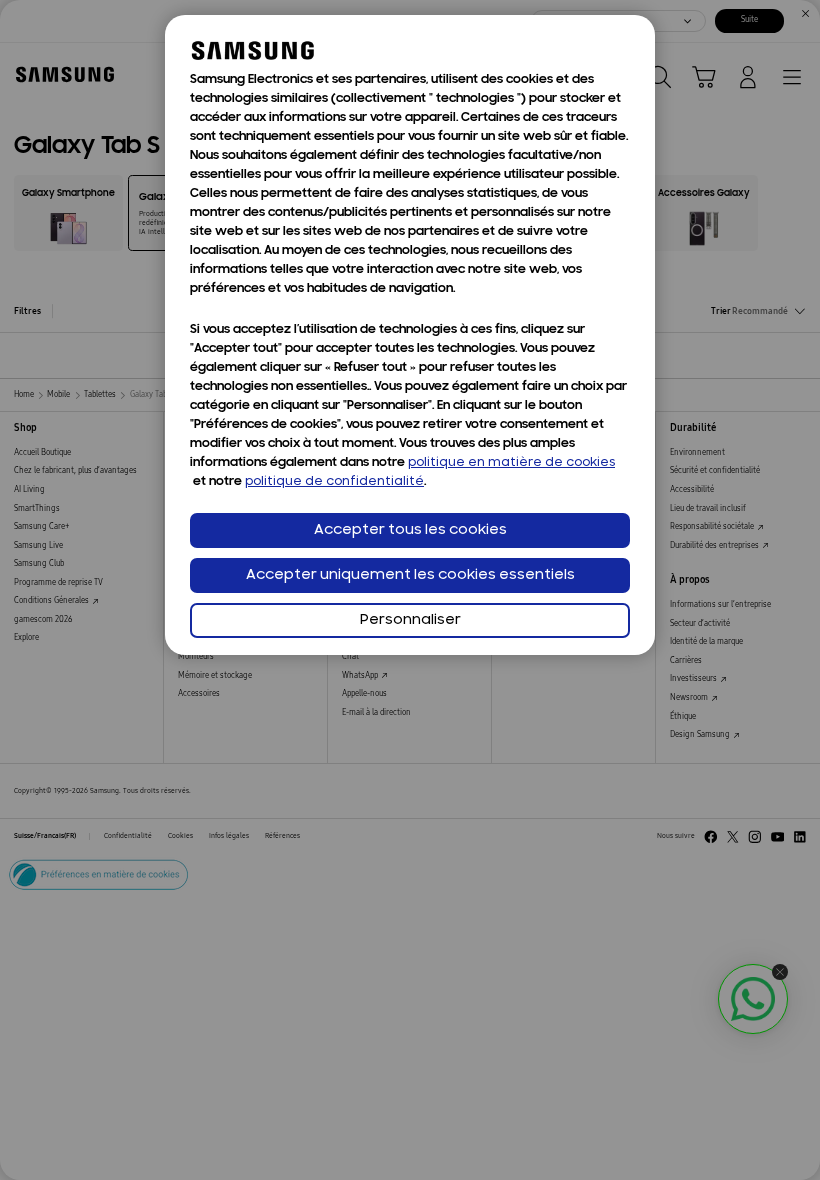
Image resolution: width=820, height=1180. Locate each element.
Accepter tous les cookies (410, 530)
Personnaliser (410, 620)
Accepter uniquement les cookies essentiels (410, 575)
